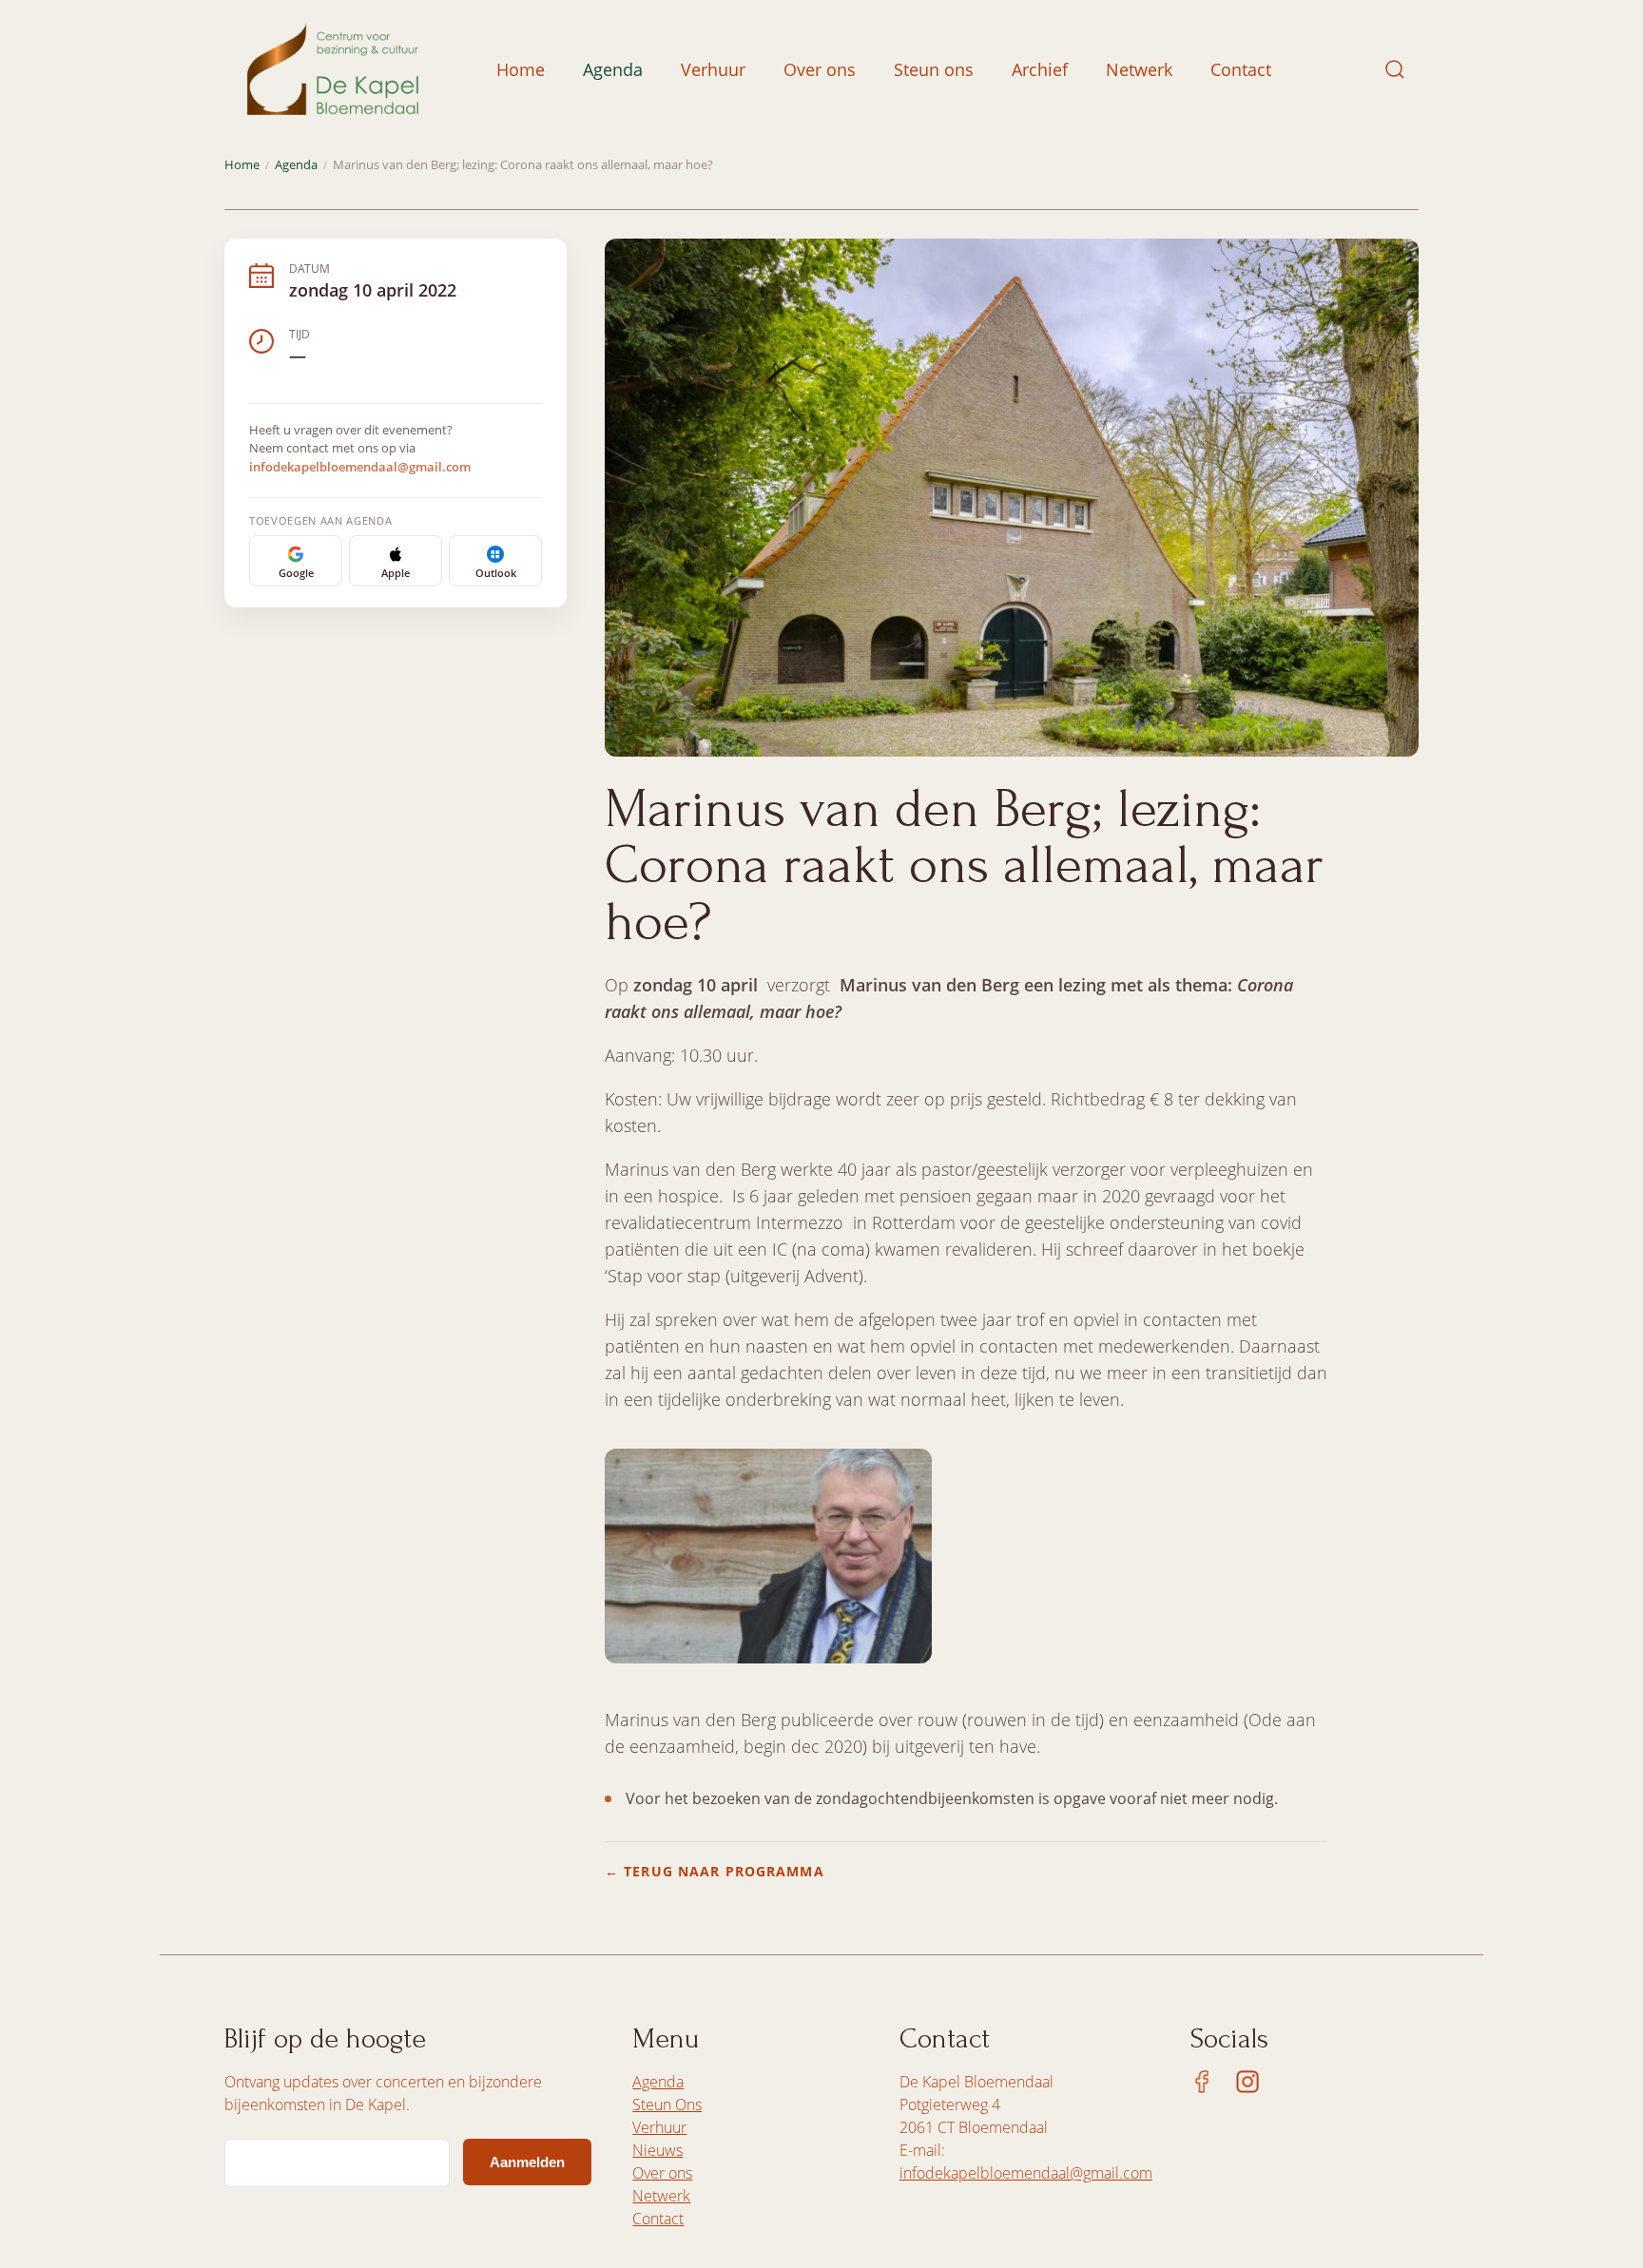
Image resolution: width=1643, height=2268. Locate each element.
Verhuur (713, 69)
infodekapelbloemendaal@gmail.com (360, 467)
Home (521, 69)
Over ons (820, 69)
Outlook (496, 573)
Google (296, 573)
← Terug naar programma (715, 1871)
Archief (1040, 69)
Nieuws (657, 2150)
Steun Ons (667, 2105)
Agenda (613, 69)
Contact (1241, 69)
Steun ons (934, 69)
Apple (396, 573)
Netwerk (1139, 69)
